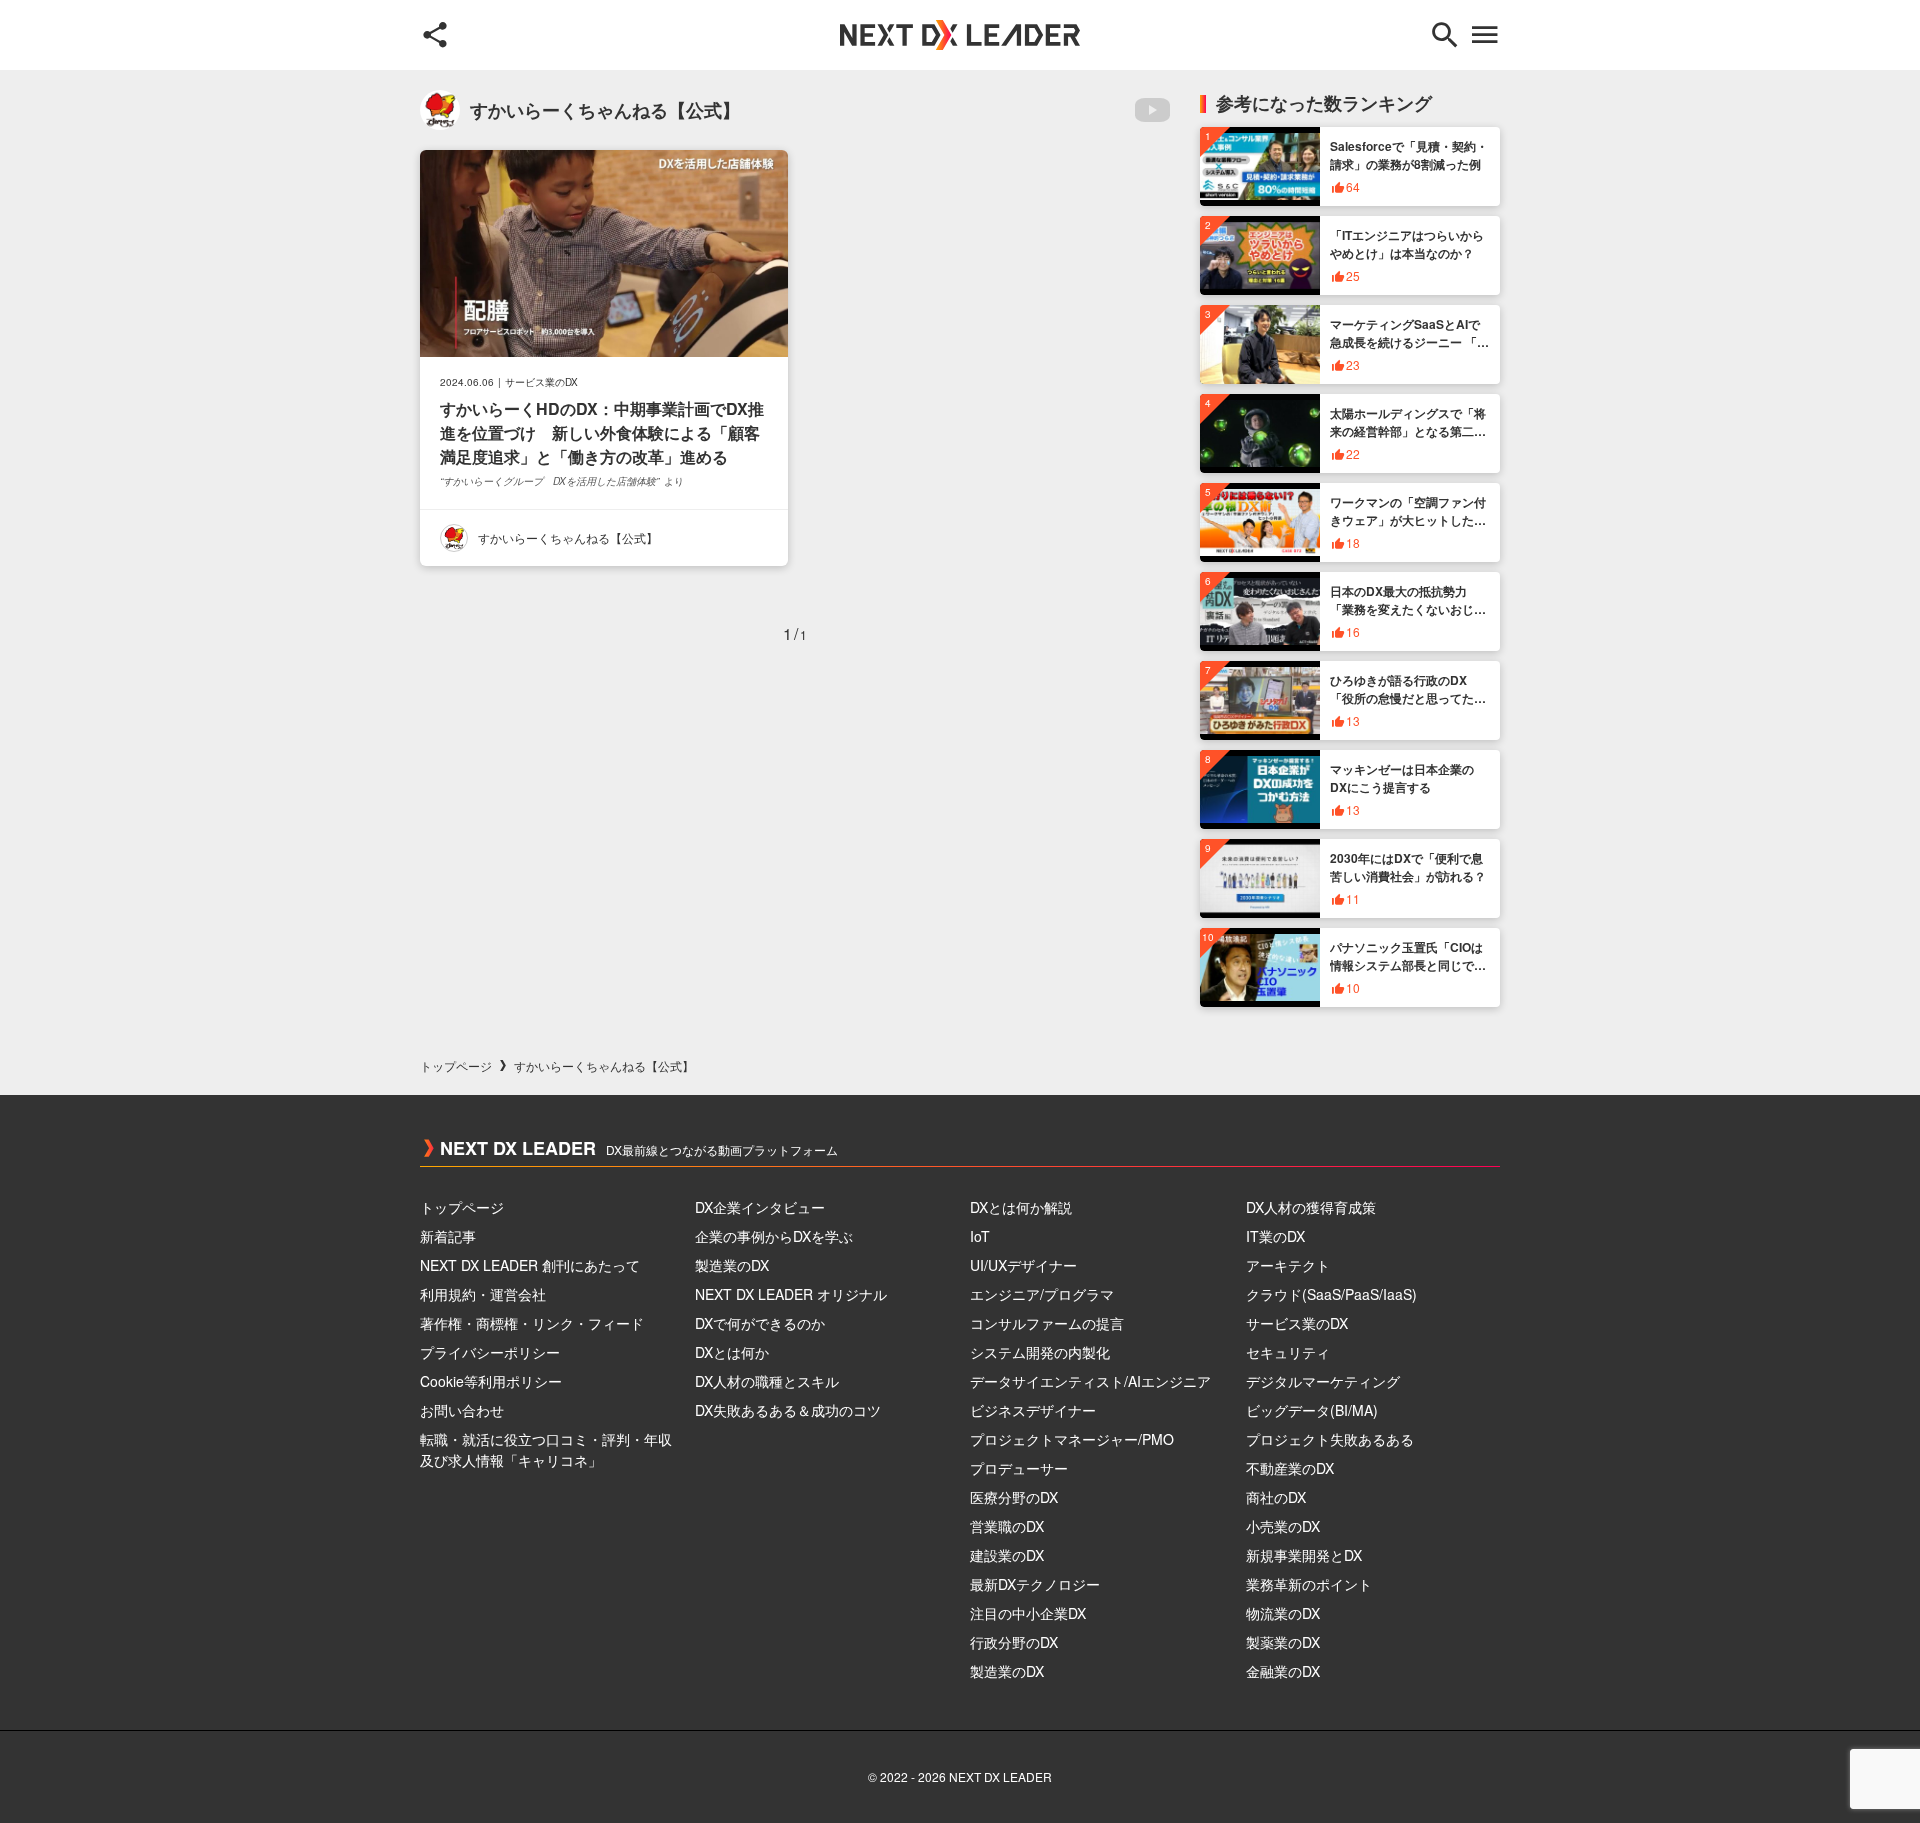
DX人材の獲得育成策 (1311, 1207)
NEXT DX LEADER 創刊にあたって (530, 1265)
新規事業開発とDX (1304, 1555)
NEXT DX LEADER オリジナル (791, 1294)
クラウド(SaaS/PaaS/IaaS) (1331, 1294)
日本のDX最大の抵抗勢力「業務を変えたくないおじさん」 (1408, 609)
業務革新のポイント (1309, 1584)
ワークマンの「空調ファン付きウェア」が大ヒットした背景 (1408, 520)
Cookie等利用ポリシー (491, 1381)
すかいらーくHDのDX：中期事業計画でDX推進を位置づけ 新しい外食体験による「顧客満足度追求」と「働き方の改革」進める (602, 432)
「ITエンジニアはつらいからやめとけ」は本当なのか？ (1407, 244)
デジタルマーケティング (1323, 1381)
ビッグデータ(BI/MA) (1312, 1410)
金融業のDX (1283, 1671)
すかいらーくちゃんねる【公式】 (568, 537)
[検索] (1445, 35)
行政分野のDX (1014, 1642)
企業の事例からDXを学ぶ (774, 1236)
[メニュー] (1485, 35)
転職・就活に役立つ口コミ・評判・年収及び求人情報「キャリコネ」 (546, 1449)
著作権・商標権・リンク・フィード (532, 1323)
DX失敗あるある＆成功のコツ (788, 1410)
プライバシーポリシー (490, 1352)
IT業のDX (1275, 1236)
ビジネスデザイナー (1033, 1410)
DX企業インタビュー (760, 1207)
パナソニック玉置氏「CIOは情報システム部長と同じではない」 (1408, 965)
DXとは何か (732, 1352)
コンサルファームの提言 (1047, 1323)
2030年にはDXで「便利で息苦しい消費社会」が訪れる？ (1408, 867)
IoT (980, 1236)
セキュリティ (1288, 1352)
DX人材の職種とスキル (767, 1381)
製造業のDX (732, 1265)
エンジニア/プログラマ (1042, 1294)
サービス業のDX (541, 382)
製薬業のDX (1283, 1642)
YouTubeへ (1152, 110)
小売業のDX (1283, 1526)
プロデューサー (1019, 1468)
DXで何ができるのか (760, 1323)
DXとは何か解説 (1021, 1207)
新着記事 (448, 1236)
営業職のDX (1007, 1526)
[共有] (435, 35)
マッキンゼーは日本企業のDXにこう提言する (1402, 778)
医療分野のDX (1014, 1497)
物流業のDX (1283, 1613)
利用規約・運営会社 (483, 1294)
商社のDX (1276, 1497)
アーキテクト (1288, 1265)
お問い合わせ (462, 1410)
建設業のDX (1007, 1555)
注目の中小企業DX (1028, 1613)
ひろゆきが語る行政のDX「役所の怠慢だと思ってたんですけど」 (1408, 698)
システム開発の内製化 (1040, 1352)
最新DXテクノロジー (1035, 1584)
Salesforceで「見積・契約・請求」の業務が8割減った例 (1409, 155)
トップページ (456, 1065)
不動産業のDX (1290, 1468)
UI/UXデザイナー (1023, 1265)
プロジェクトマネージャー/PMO (1072, 1439)
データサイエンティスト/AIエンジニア (1090, 1381)
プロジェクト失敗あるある (1330, 1439)
